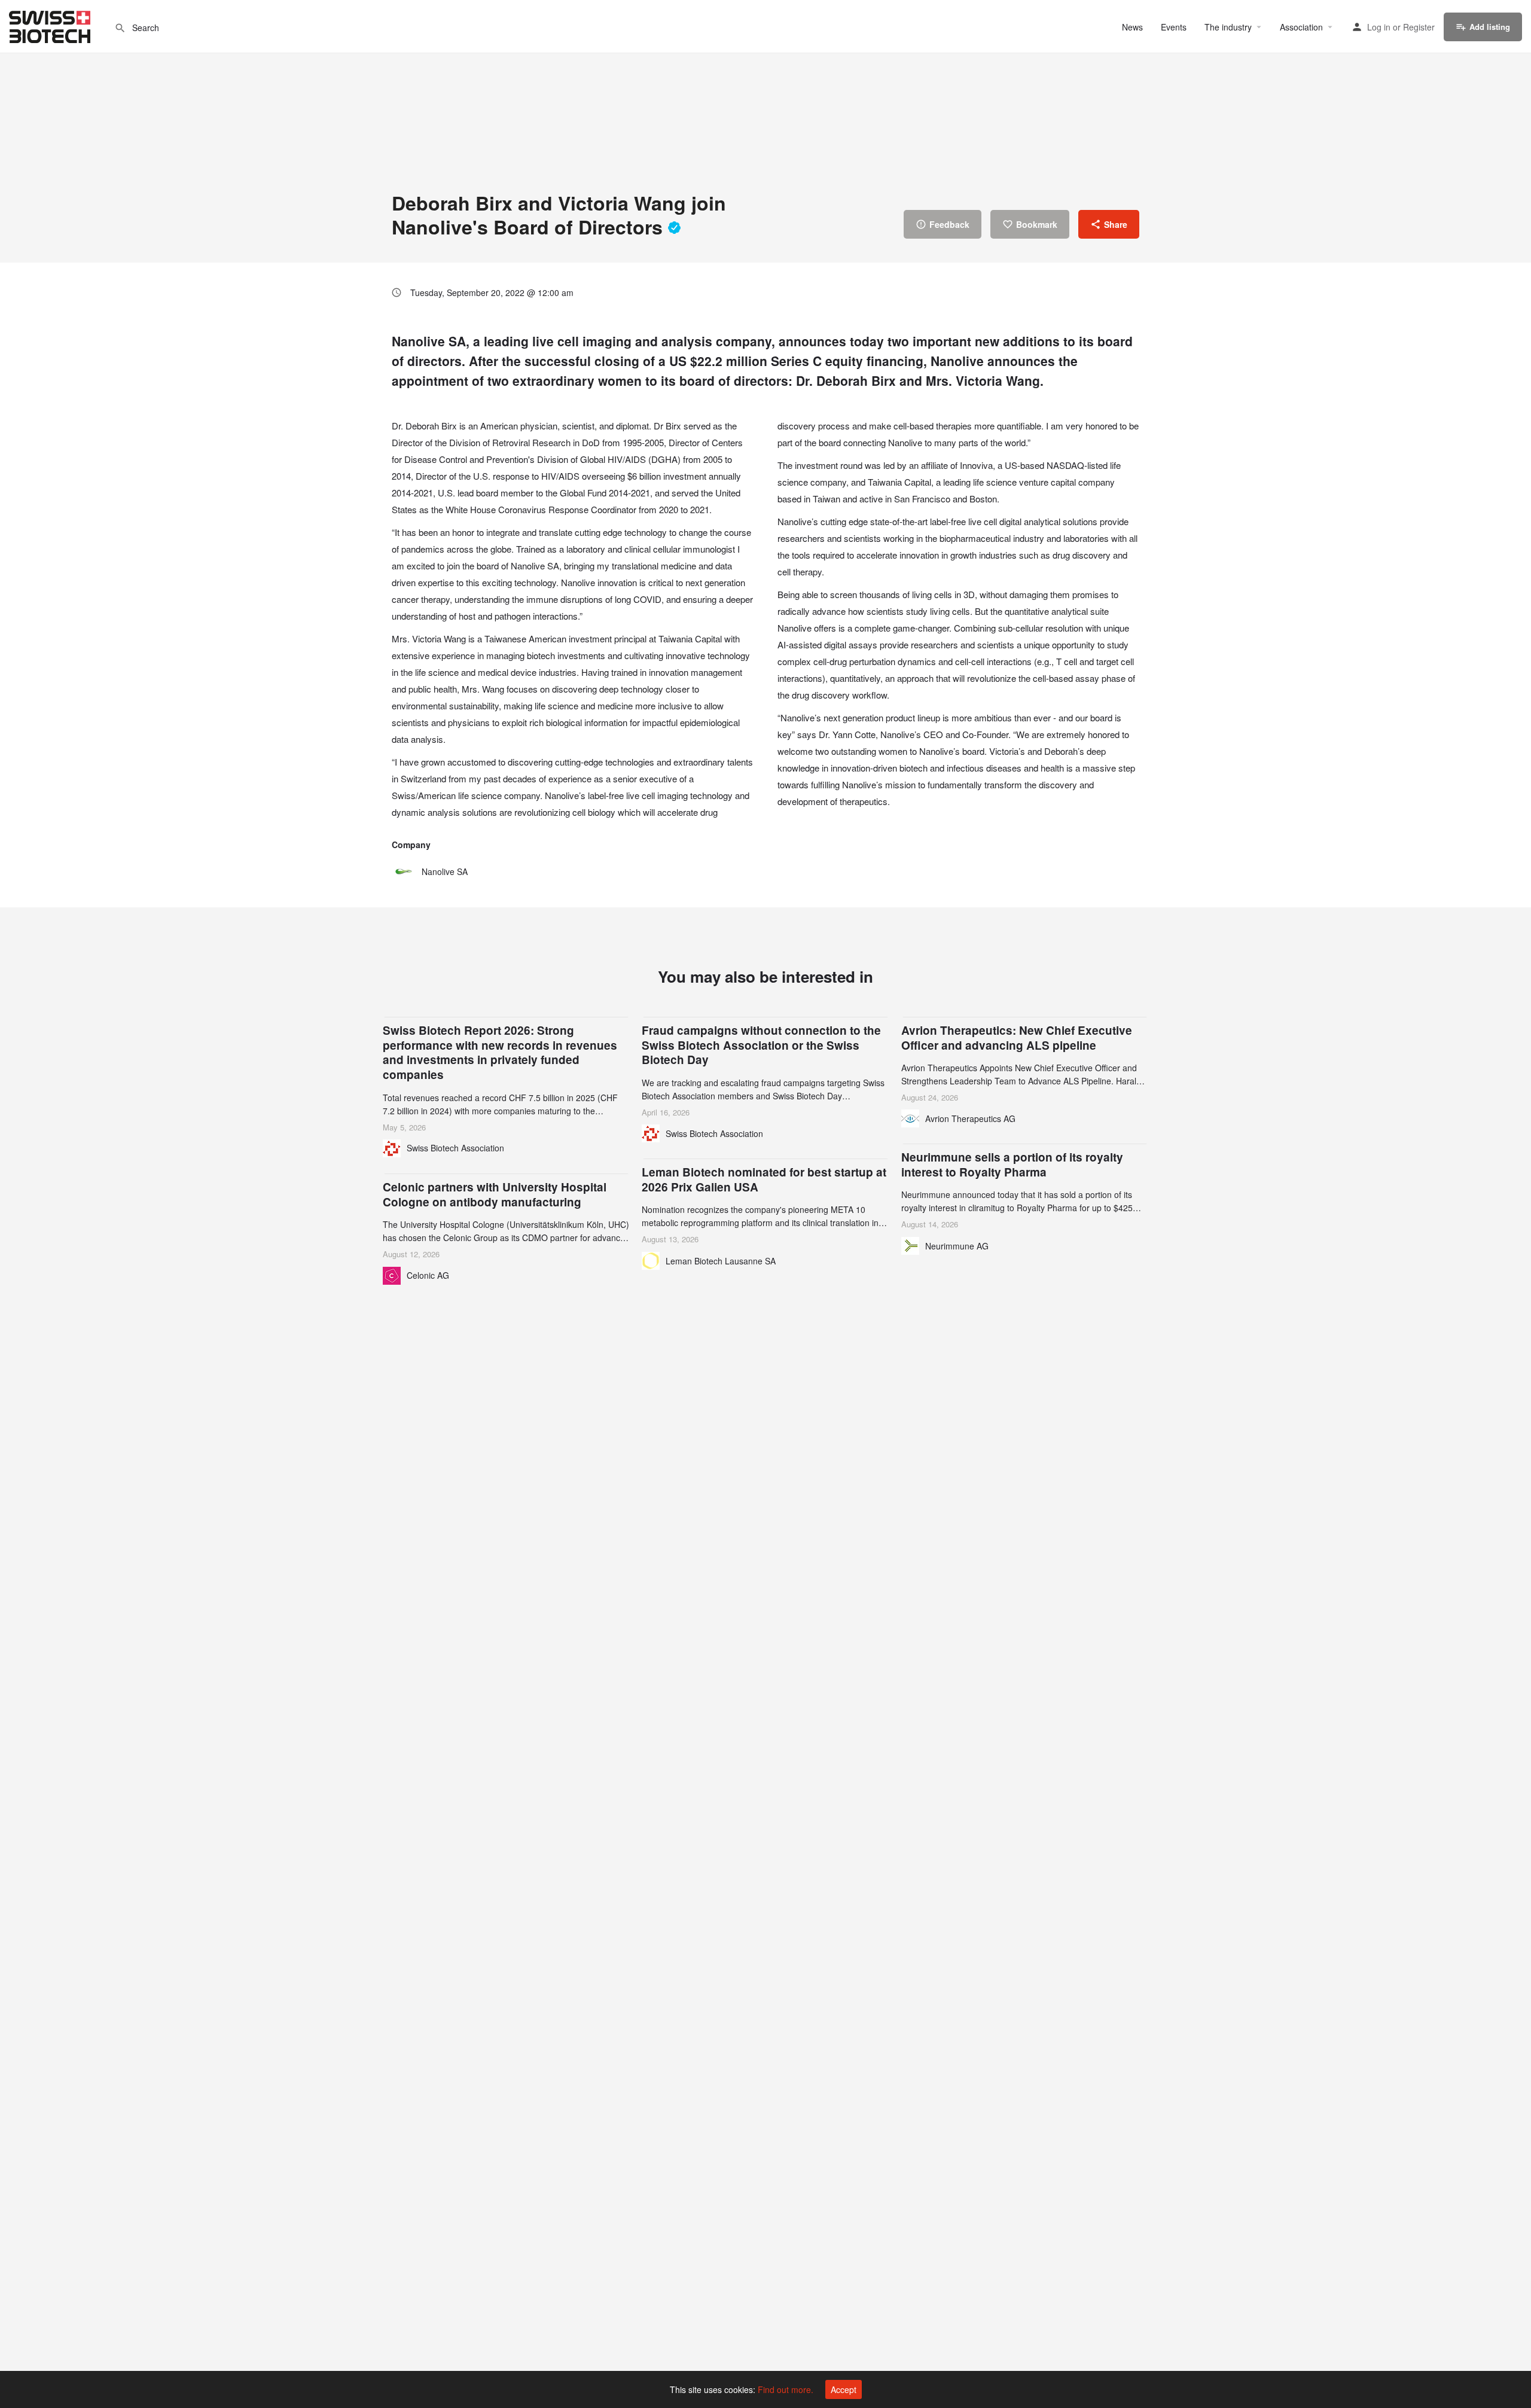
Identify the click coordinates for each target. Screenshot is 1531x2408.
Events (1174, 27)
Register (1419, 27)
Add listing (1490, 27)
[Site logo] (51, 25)
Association (1301, 27)
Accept (844, 2389)
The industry (1228, 27)
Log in (1379, 27)
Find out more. (786, 2389)
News (1132, 27)
